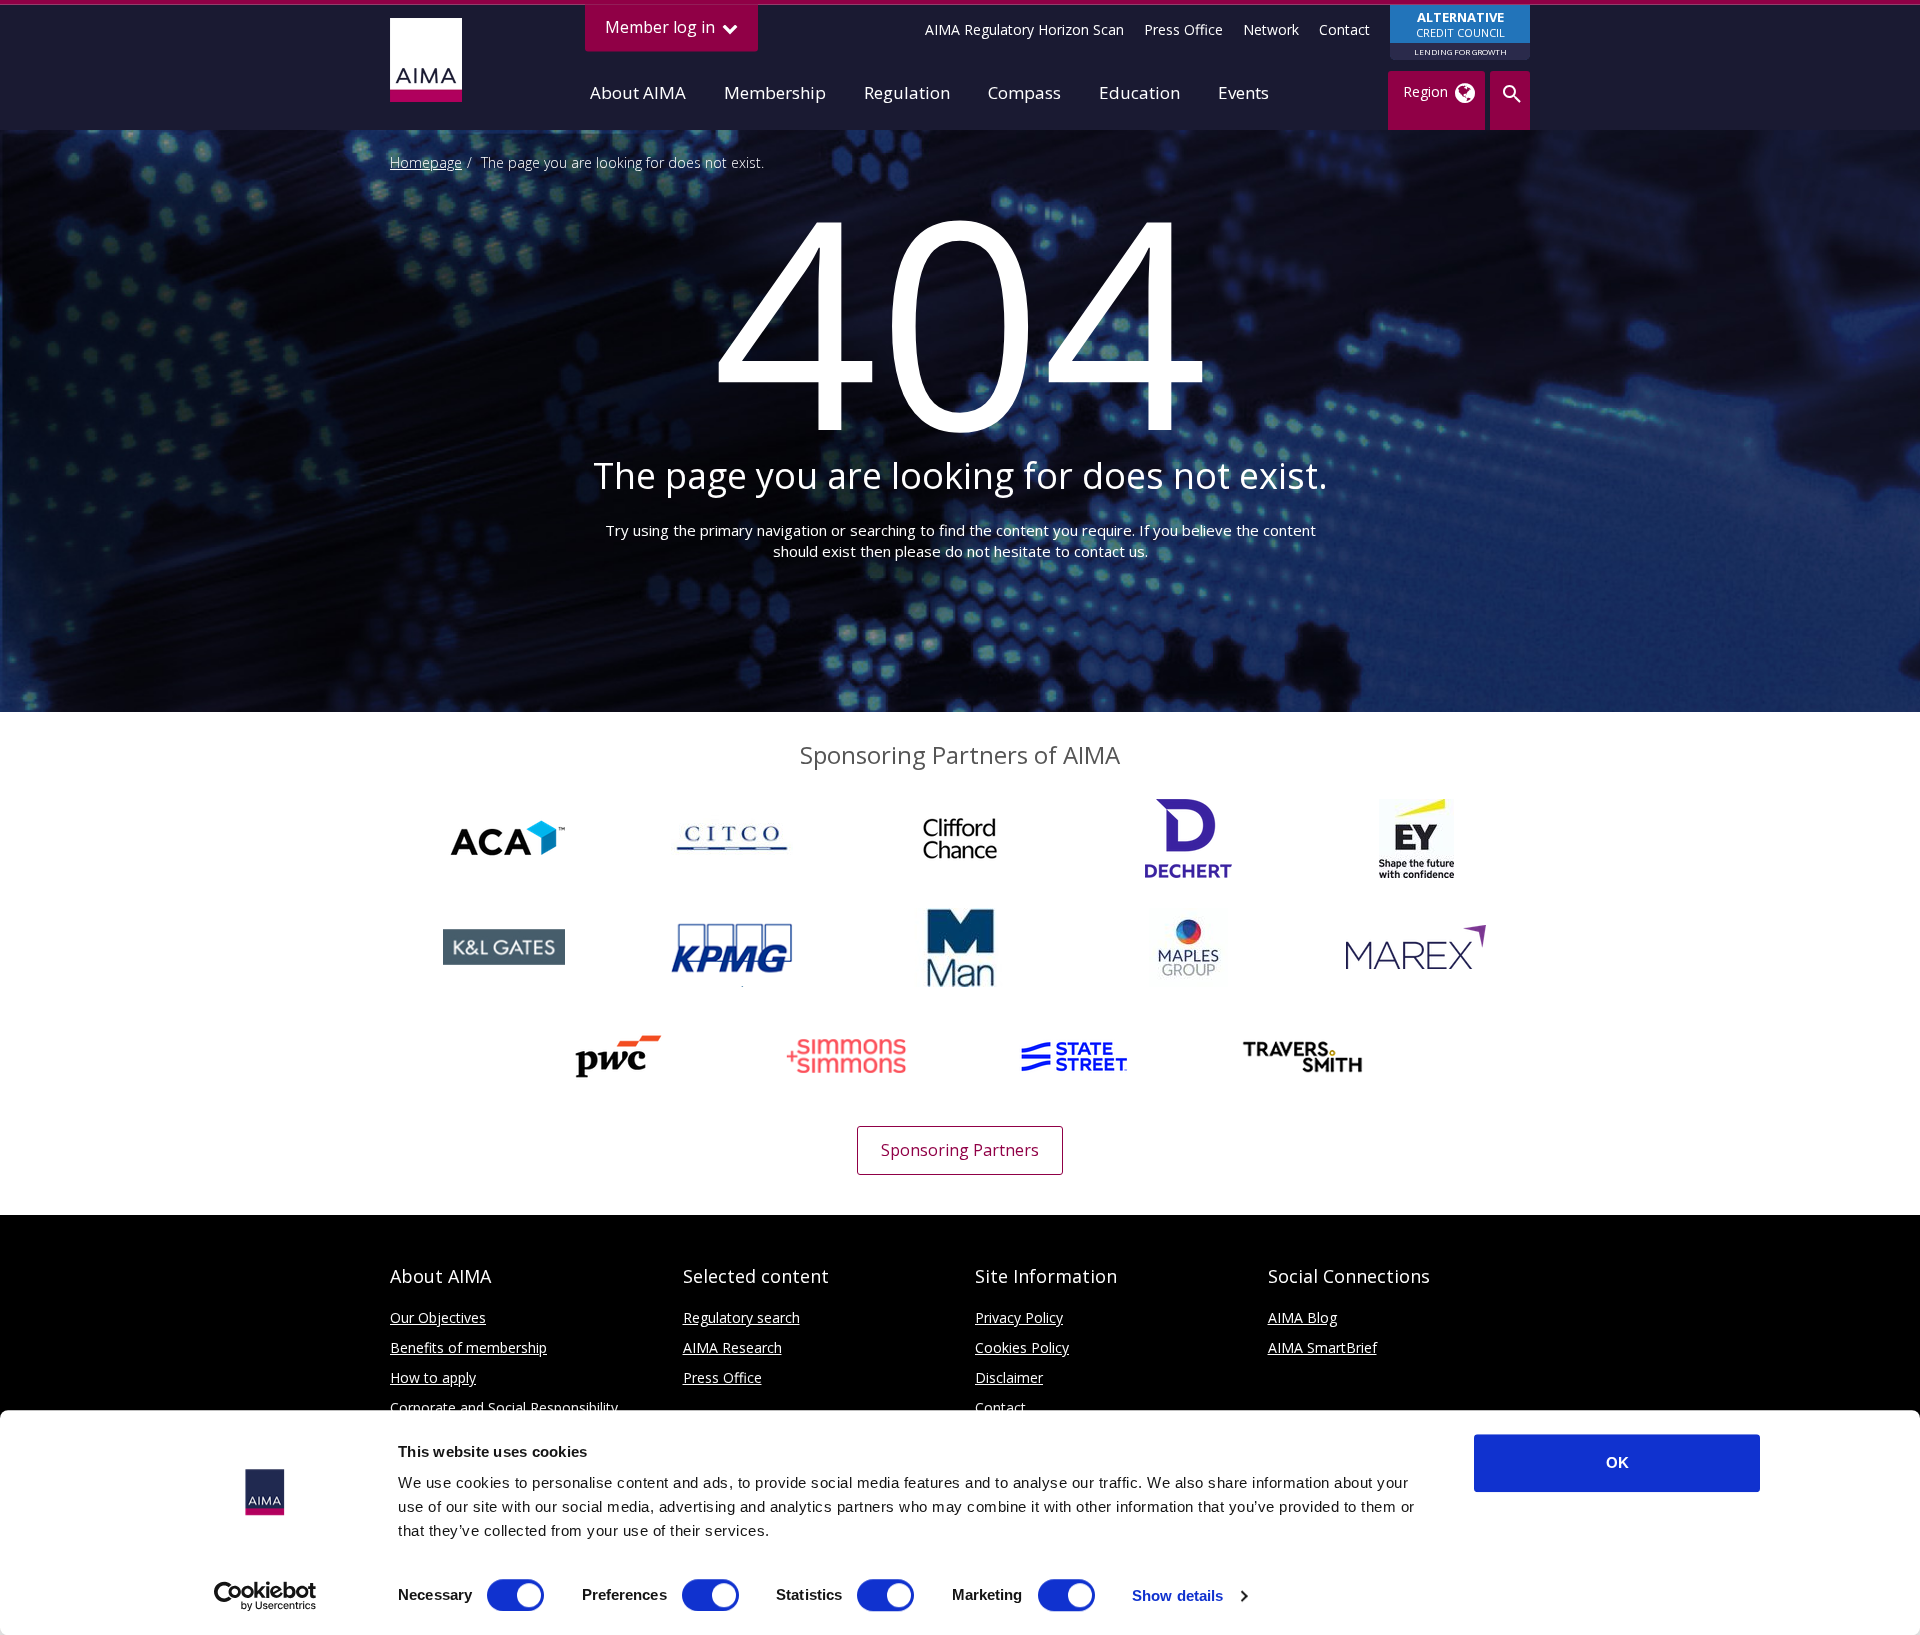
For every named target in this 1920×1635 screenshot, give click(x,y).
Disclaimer (1009, 1377)
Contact (1344, 29)
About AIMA (638, 92)
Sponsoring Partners (960, 1150)
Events (1243, 92)
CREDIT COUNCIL (1460, 32)
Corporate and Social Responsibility (504, 1407)
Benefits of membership (468, 1347)
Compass (1024, 92)
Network (1271, 29)
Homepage (426, 162)
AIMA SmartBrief (1322, 1347)
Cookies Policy (1022, 1347)
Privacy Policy (1019, 1317)
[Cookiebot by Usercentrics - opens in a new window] (265, 1596)
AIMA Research (732, 1347)
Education (1139, 92)
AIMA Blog (1302, 1317)
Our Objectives (438, 1317)
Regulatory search (741, 1317)
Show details (1177, 1595)
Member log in (662, 27)
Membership (775, 92)
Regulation (907, 92)
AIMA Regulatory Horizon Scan (1024, 29)
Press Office (1183, 29)
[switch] (710, 1595)
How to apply (433, 1377)
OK (1617, 1462)
